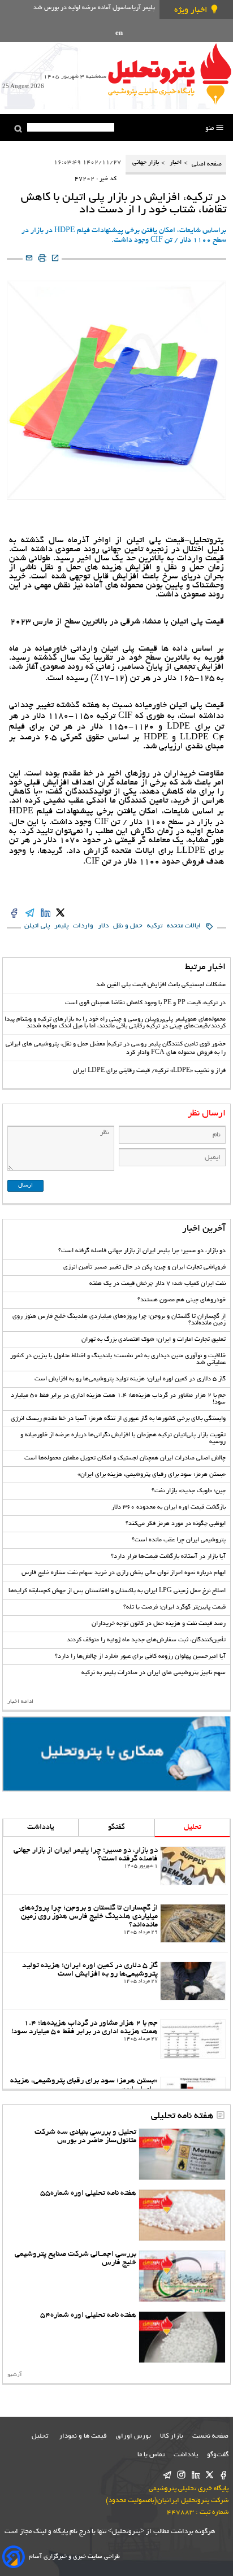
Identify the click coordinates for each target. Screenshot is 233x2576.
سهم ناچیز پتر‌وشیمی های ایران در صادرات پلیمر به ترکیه (154, 1673)
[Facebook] (224, 2476)
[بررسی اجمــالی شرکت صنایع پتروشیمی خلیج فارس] (182, 2276)
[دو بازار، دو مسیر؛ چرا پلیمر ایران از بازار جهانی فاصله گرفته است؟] (193, 1866)
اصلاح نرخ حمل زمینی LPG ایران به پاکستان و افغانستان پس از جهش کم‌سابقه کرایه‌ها (117, 1591)
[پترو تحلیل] (170, 73)
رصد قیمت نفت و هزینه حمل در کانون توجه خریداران (159, 1624)
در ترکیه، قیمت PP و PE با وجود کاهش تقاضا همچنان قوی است (145, 1003)
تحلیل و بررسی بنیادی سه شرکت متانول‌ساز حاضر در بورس (85, 2137)
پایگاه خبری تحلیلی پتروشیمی (189, 2489)
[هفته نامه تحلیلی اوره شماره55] (182, 2215)
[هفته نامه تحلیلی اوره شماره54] (182, 2337)
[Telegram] (167, 2476)
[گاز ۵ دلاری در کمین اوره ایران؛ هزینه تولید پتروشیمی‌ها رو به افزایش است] (193, 1981)
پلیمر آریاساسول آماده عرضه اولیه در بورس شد (94, 8)
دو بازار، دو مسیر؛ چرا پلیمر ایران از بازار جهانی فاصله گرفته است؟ (142, 1251)
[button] (18, 129)
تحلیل (193, 1828)
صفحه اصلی (206, 164)
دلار (103, 926)
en (119, 34)
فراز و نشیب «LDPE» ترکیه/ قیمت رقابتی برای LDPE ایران (149, 1071)
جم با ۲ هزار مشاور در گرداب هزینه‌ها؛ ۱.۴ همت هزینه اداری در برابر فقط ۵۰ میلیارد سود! (85, 2028)
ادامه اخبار (20, 1702)
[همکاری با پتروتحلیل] (116, 1754)
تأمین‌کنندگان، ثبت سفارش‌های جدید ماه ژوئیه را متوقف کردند (146, 1640)
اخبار (176, 163)
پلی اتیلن (37, 926)
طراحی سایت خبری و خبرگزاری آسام (74, 2557)
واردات (83, 926)
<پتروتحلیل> (125, 2532)
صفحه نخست (210, 2436)
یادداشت (41, 1828)
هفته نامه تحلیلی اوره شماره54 (88, 2315)
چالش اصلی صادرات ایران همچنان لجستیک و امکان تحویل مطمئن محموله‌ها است (125, 1458)
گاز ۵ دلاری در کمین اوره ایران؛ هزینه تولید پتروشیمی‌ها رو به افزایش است (130, 1379)
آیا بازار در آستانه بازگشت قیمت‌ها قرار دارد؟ (168, 1557)
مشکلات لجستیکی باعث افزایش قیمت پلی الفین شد (161, 985)
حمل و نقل (128, 926)
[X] (210, 2476)
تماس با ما (151, 2455)
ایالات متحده (184, 926)
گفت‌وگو (218, 2455)
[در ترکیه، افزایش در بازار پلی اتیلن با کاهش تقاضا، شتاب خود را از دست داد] (60, 914)
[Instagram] (181, 2476)
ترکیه (155, 926)
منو (210, 128)
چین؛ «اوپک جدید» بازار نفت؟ (189, 1491)
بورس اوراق (133, 2436)
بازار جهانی (146, 163)
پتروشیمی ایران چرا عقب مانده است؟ (179, 1540)
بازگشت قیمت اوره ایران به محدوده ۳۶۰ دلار (169, 1507)
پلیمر (61, 926)
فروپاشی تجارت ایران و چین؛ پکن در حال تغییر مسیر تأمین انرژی (144, 1267)
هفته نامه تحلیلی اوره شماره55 (88, 2193)
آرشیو (15, 2375)
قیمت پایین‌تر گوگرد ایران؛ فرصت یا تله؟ (174, 1607)
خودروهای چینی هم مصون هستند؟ (182, 1300)
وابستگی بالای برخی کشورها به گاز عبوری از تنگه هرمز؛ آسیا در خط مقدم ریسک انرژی (118, 1419)
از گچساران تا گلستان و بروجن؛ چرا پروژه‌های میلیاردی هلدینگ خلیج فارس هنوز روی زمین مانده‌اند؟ (89, 1917)
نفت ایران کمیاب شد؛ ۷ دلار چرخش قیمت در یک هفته (158, 1284)
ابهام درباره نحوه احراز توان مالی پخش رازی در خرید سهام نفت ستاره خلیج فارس (124, 1573)
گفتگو (116, 1828)
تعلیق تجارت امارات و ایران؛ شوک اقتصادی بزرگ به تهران (154, 1340)
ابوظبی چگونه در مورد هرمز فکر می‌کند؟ (176, 1524)
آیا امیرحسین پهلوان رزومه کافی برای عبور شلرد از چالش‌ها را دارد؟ (140, 1657)
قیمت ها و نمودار (83, 2436)
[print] (42, 259)
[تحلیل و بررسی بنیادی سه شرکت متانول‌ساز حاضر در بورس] (182, 2154)
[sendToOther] (29, 259)
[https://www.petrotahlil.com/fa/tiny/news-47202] (55, 259)
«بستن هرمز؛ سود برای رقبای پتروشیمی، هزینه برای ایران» (152, 1475)
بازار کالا (172, 2436)
